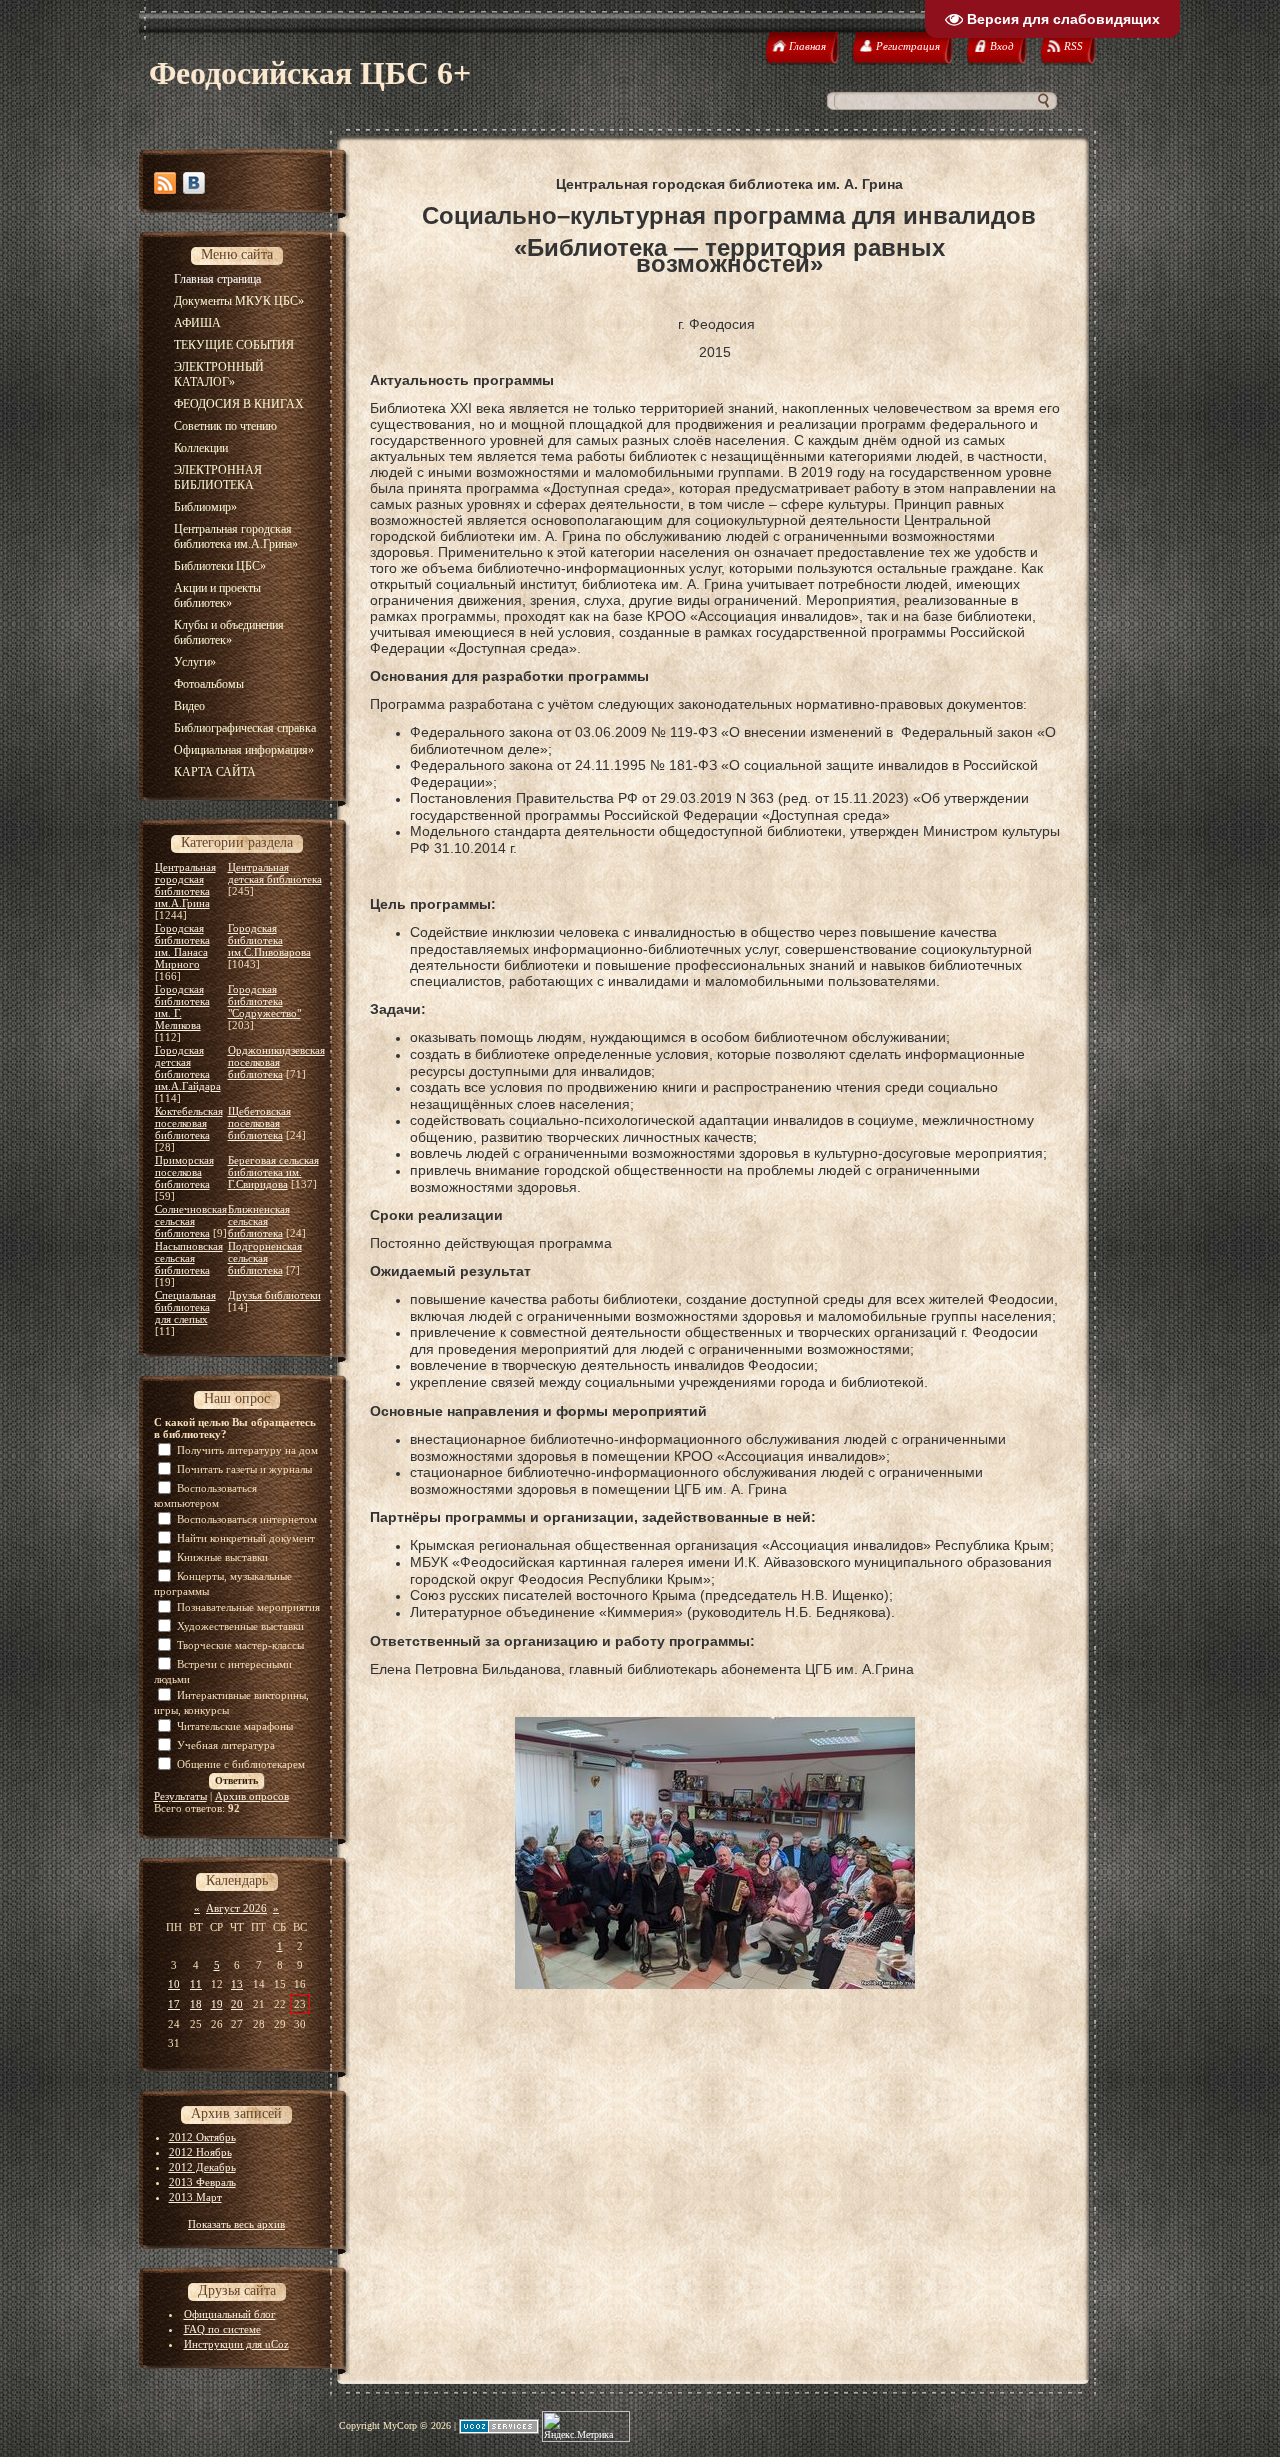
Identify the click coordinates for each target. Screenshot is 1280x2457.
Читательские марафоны (235, 1726)
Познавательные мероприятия (248, 1607)
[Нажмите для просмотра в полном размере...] (715, 1985)
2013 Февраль (202, 2182)
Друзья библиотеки (274, 1295)
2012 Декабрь (202, 2167)
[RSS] (165, 183)
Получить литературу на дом (247, 1450)
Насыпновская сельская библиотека (189, 1258)
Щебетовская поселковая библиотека (259, 1123)
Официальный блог (230, 2314)
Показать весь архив (236, 2224)
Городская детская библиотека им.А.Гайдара (188, 1068)
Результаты (180, 1796)
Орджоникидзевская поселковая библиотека (276, 1062)
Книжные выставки (222, 1557)
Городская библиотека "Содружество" (264, 1001)
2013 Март (195, 2197)
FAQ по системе (222, 2329)
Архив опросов (252, 1796)
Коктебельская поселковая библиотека (189, 1123)
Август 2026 (236, 1908)
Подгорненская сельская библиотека (265, 1258)
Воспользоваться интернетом (247, 1519)
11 (196, 1984)
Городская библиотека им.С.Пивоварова (269, 940)
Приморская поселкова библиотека (184, 1172)
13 (237, 1984)
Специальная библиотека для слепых (185, 1307)
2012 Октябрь (202, 2137)
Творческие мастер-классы (240, 1645)
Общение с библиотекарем (241, 1764)
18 (196, 2004)
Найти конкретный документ (246, 1538)
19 (217, 2004)
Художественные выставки (240, 1626)
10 (174, 1984)
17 (174, 2004)
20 (237, 2004)
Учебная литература (226, 1745)
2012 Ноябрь (200, 2152)
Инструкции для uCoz (236, 2344)
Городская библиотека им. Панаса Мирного (182, 946)
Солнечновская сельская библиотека (191, 1221)
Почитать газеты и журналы (244, 1469)
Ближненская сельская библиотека (259, 1221)
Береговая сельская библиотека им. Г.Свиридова (273, 1172)
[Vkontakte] (194, 183)
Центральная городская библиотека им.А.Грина (185, 885)
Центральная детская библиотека (275, 873)
